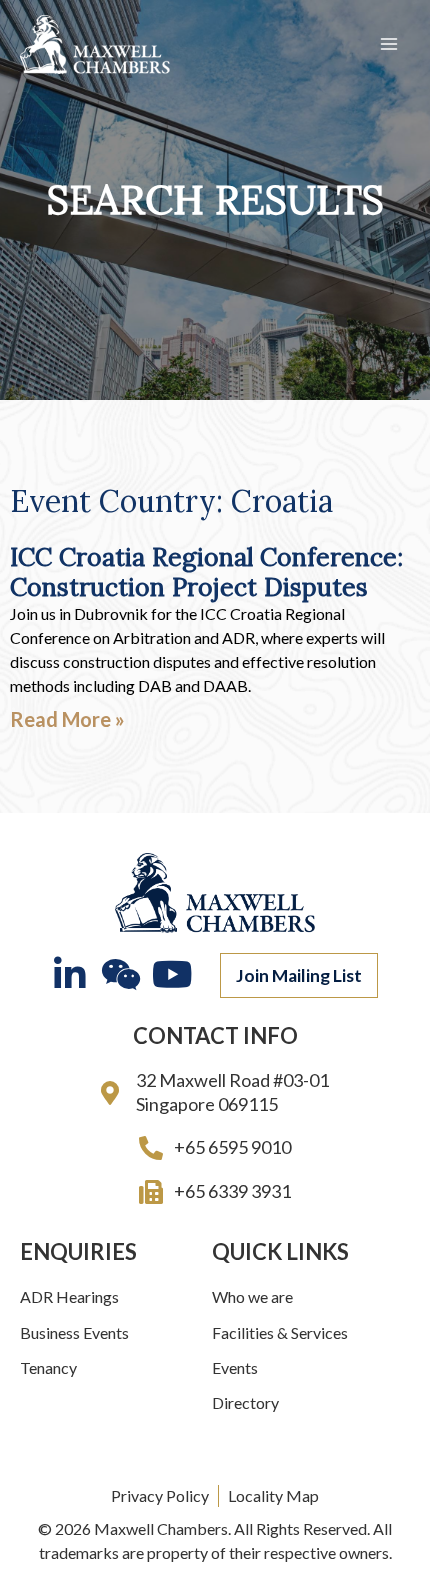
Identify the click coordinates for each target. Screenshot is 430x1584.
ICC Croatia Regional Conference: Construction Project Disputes (206, 572)
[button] (299, 976)
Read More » (67, 719)
